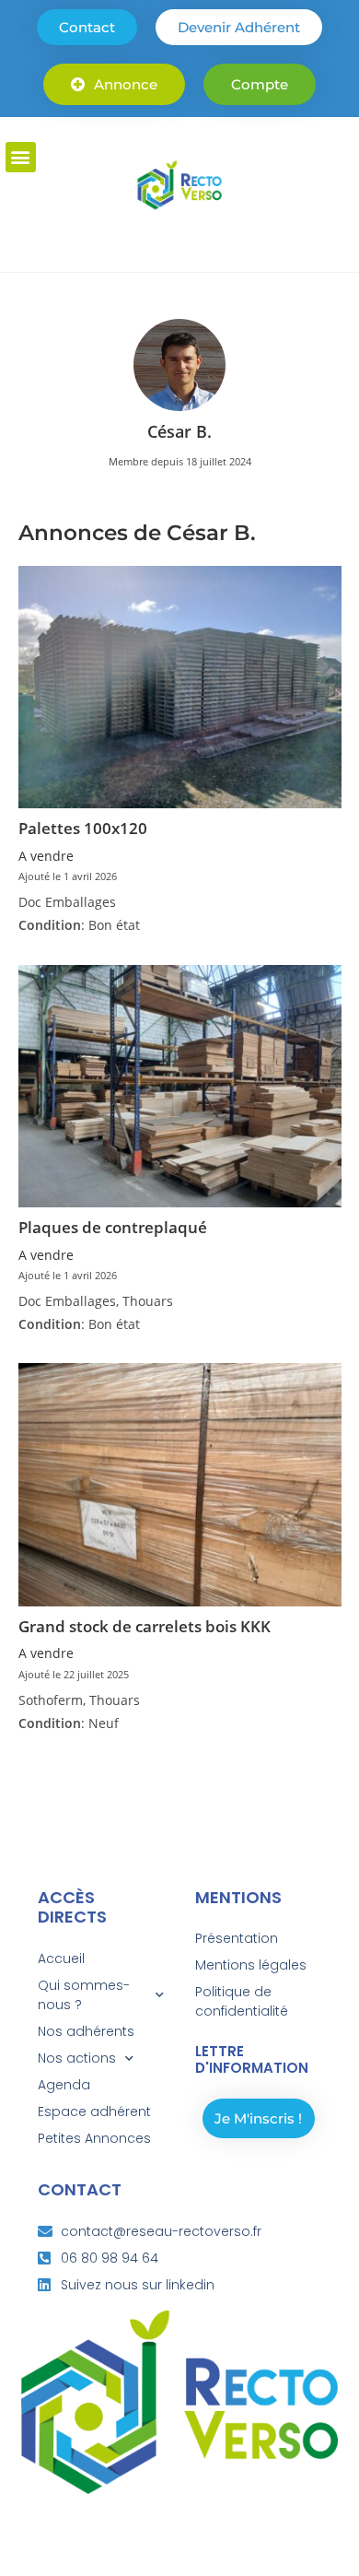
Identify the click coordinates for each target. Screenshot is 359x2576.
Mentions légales (251, 1965)
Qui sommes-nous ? (84, 1995)
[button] (21, 157)
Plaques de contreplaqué (113, 1227)
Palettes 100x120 (83, 828)
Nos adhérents (86, 2031)
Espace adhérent (94, 2111)
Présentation (237, 1938)
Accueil (61, 1958)
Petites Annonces (94, 2138)
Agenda (64, 2085)
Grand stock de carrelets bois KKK (145, 1626)
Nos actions (77, 2058)
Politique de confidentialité (242, 2001)
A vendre (46, 856)
